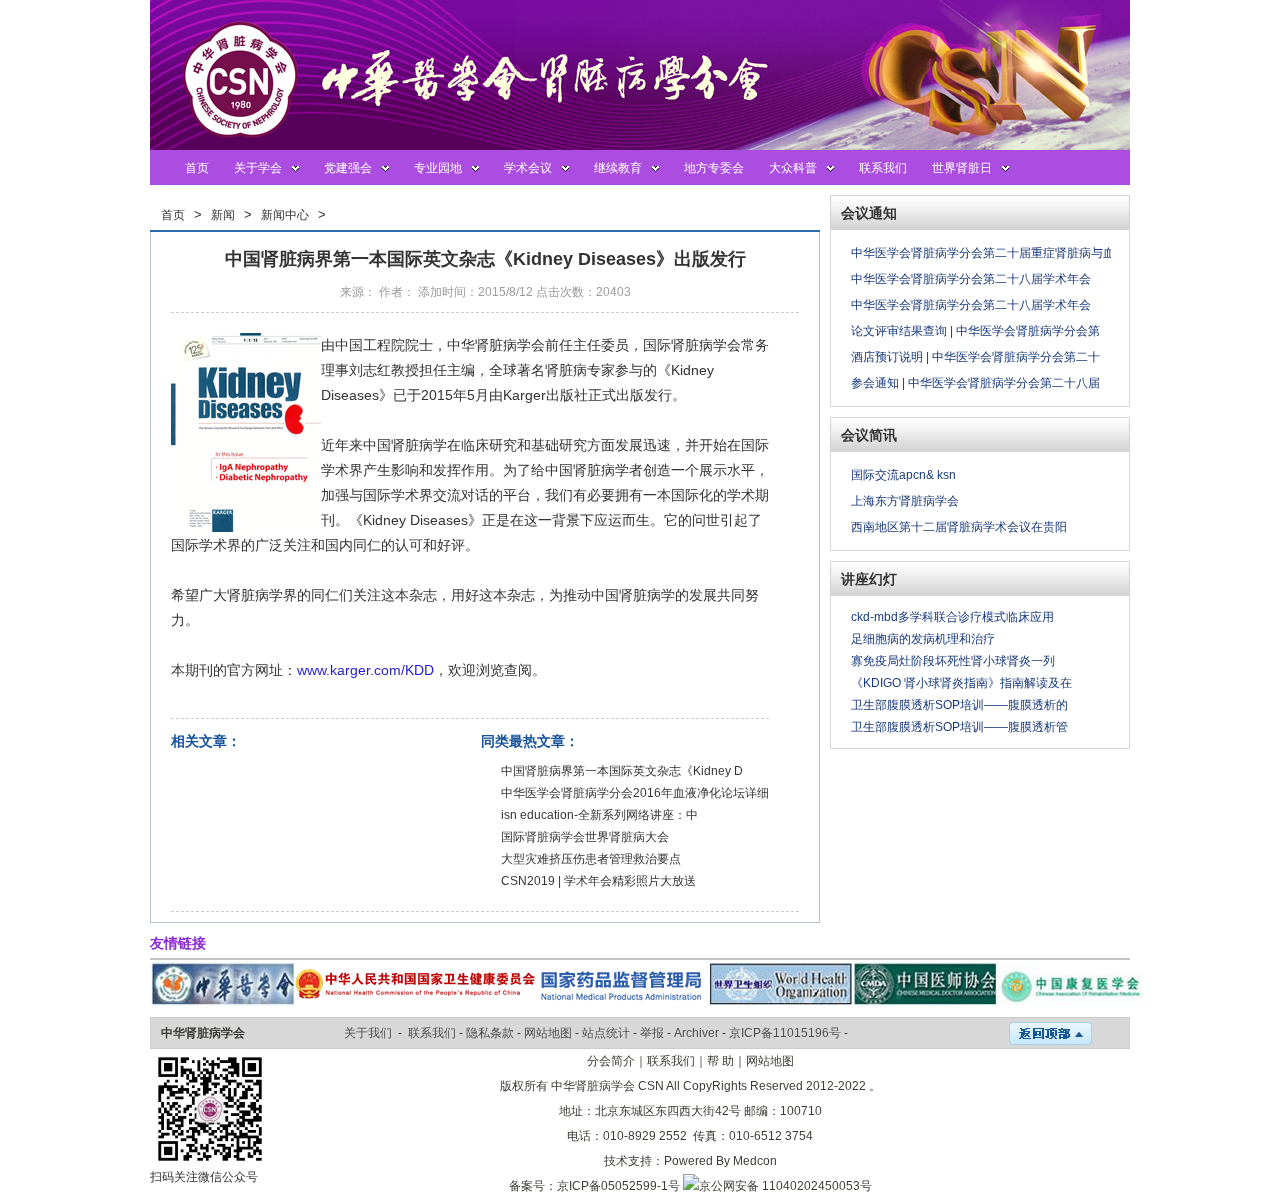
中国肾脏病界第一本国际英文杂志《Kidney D (622, 771)
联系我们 (883, 168)
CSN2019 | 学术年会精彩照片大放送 (598, 881)
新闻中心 (285, 215)
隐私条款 (490, 1033)
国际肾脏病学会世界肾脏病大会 (585, 837)
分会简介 (611, 1061)
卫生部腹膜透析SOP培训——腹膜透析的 (959, 705)
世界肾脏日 (962, 168)
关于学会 (258, 168)
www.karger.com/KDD (365, 670)
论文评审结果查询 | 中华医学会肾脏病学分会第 (975, 331)
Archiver (696, 1033)
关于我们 (368, 1033)
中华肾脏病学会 (203, 1033)
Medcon (755, 1161)
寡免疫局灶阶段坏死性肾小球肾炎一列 (953, 661)
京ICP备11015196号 (785, 1033)
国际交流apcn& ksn (903, 475)
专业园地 (438, 168)
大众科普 (793, 168)
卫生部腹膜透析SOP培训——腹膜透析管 (959, 727)
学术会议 (528, 168)
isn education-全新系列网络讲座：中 (599, 815)
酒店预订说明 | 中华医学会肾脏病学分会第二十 (975, 357)
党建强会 (348, 168)
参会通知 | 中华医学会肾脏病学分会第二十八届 (975, 383)
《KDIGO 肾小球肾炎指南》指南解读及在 (961, 683)
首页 (197, 168)
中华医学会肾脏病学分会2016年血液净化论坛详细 (635, 793)
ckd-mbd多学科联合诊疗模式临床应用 (952, 617)
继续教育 (618, 168)
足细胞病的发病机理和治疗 (923, 639)
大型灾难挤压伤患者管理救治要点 (591, 859)
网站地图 (548, 1033)
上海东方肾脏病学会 (905, 501)
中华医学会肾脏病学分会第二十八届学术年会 (971, 279)
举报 (652, 1033)
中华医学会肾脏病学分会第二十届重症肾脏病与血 (983, 253)
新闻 (223, 215)
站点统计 (606, 1033)
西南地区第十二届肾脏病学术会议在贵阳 (959, 527)
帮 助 (720, 1061)
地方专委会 (714, 168)
